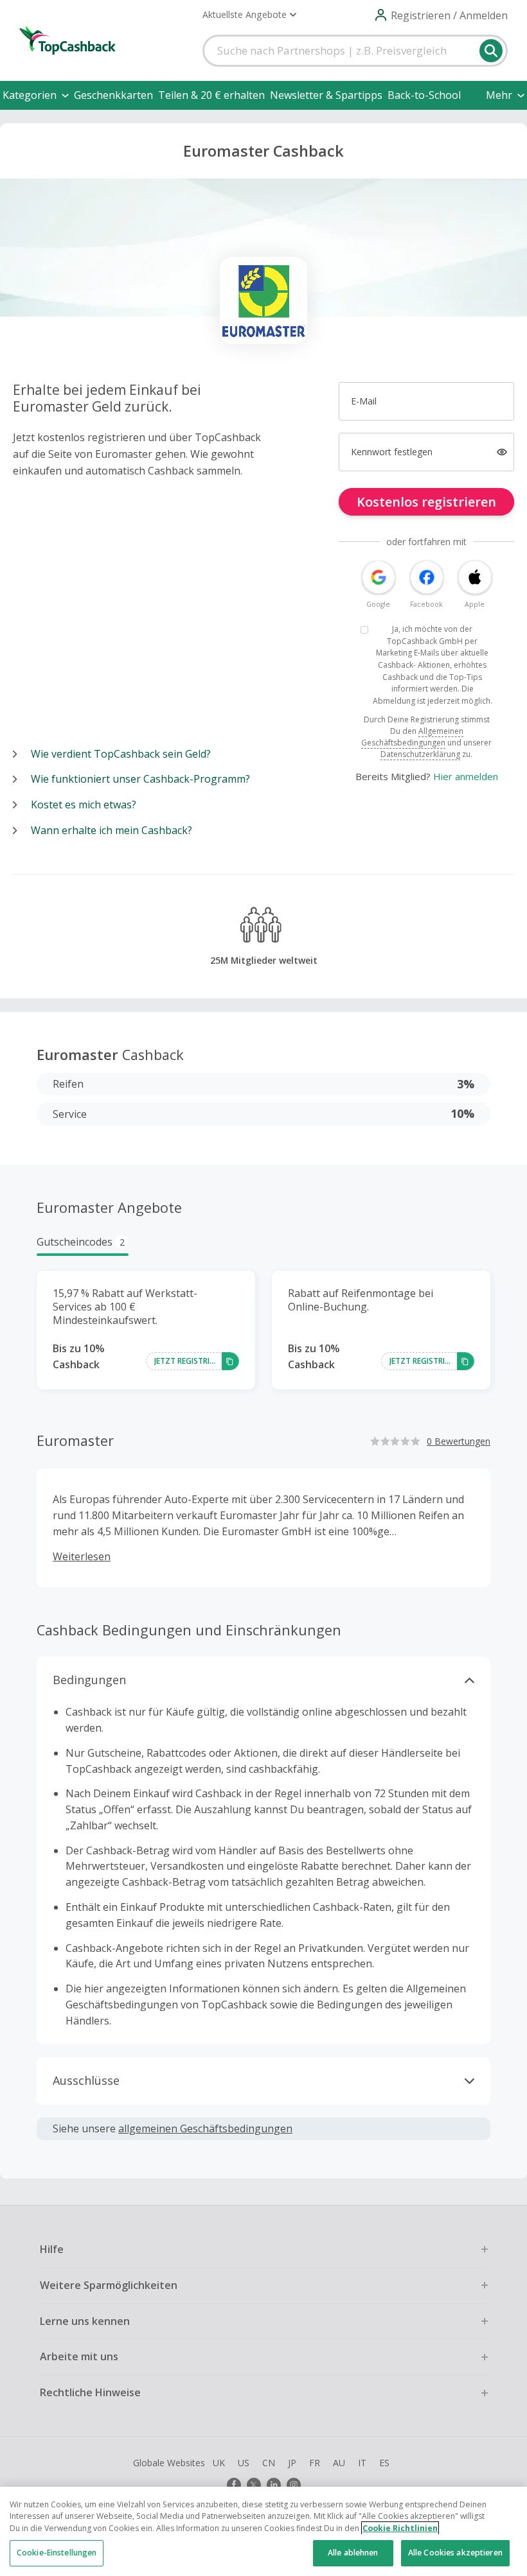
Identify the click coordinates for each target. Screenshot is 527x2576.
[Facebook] (234, 2485)
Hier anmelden (466, 776)
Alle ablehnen (353, 2553)
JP (292, 2463)
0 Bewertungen (459, 1441)
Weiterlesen (82, 1556)
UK (219, 2463)
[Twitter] (254, 2485)
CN (269, 2463)
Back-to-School (424, 95)
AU (339, 2463)
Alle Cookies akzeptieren (455, 2553)
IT (362, 2463)
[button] (249, 15)
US (244, 2463)
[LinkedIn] (274, 2485)
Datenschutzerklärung (420, 754)
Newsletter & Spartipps (326, 95)
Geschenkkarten (113, 95)
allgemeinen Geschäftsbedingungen (205, 2128)
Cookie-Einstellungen (57, 2553)
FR (315, 2463)
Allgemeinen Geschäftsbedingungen (412, 737)
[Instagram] (294, 2485)
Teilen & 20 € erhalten (211, 95)
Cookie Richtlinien (400, 2528)
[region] (263, 2531)
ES (384, 2463)
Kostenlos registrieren (426, 502)
